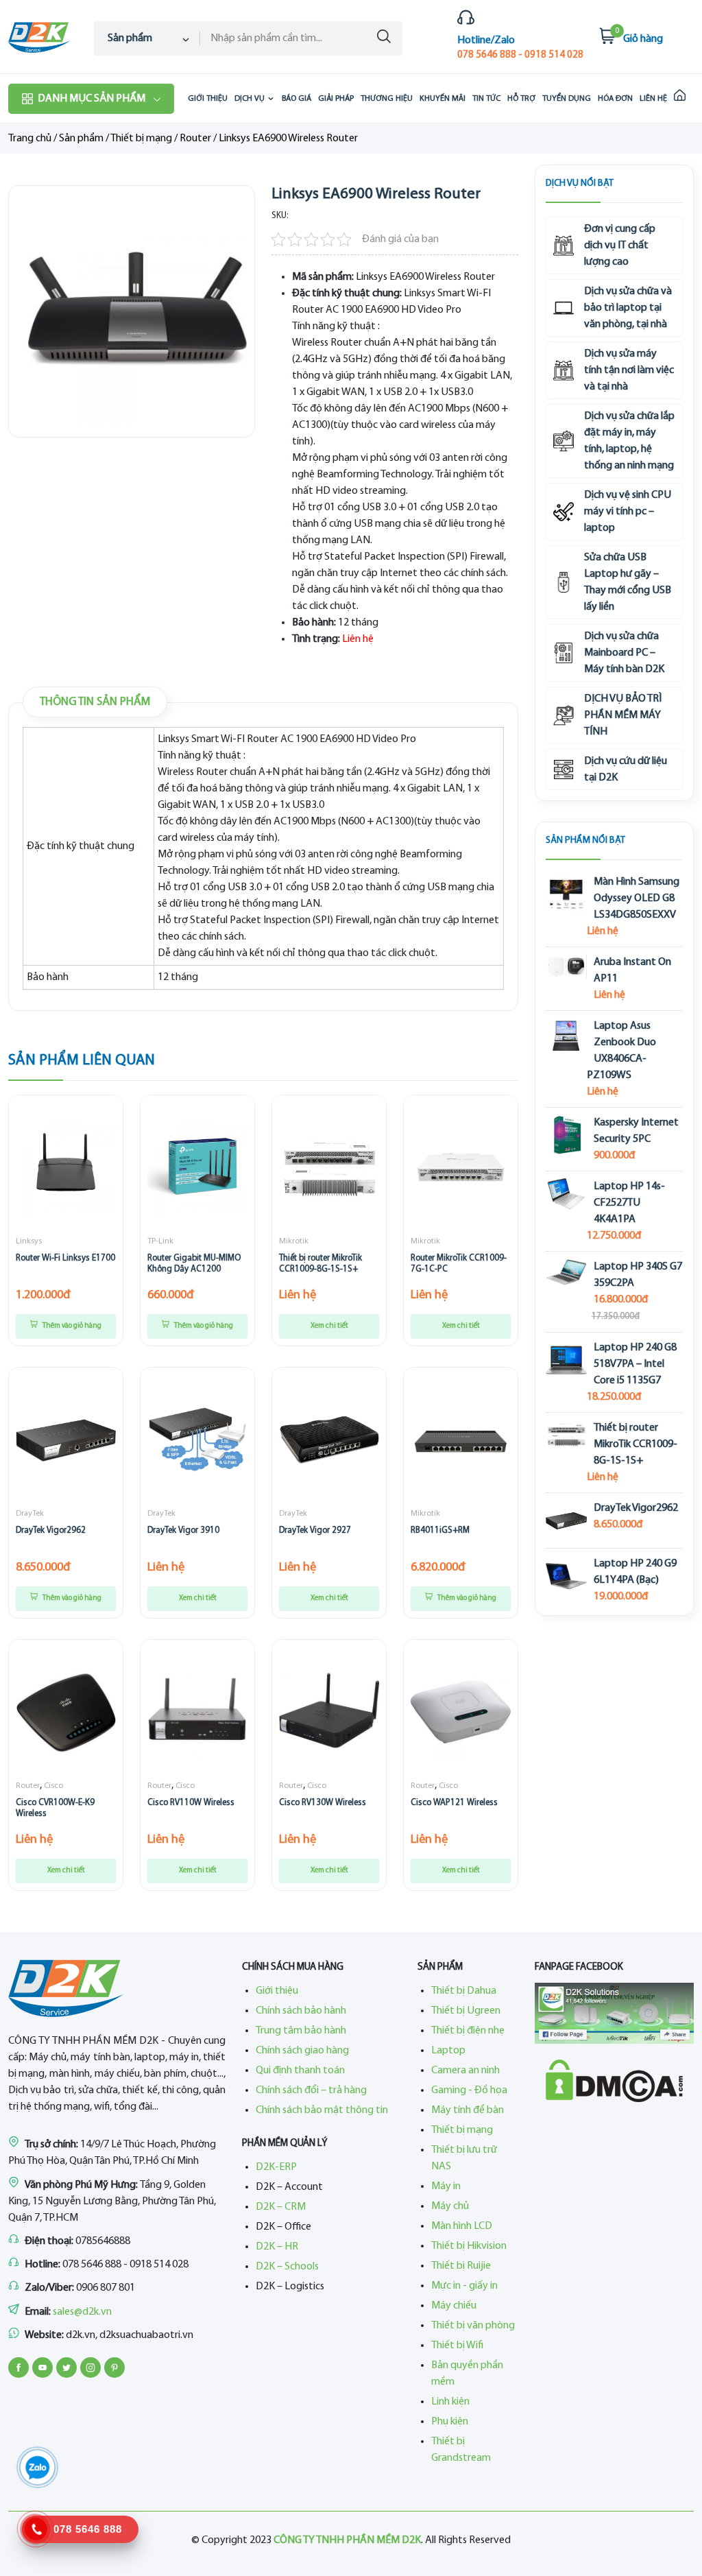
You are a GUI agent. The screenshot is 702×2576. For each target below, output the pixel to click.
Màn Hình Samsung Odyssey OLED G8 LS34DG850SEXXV (637, 898)
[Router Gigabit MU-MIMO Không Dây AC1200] (197, 1167)
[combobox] (147, 38)
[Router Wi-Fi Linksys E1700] (66, 1167)
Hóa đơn (615, 99)
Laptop (448, 2051)
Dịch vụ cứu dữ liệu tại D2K (626, 770)
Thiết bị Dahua (464, 1991)
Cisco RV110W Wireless (191, 1803)
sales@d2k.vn (82, 2312)
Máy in (446, 2186)
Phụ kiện (450, 2422)
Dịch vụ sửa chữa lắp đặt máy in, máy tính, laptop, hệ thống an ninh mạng (629, 441)
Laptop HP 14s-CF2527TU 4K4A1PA (629, 1203)
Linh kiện (450, 2402)
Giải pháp (336, 99)
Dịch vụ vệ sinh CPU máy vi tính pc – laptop (628, 512)
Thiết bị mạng (141, 139)
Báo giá (296, 99)
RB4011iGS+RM (440, 1530)
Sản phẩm (81, 139)
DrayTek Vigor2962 (51, 1530)
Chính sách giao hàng (302, 2051)
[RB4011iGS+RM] (461, 1440)
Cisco (53, 1786)
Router (195, 139)
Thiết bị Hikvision (469, 2246)
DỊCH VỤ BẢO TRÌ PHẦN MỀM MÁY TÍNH (623, 715)
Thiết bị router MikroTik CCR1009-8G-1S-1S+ (636, 1444)
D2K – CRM (281, 2207)
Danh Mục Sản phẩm (92, 99)
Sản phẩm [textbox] (130, 38)
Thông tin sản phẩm (95, 702)
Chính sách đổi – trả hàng (311, 2090)
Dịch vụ (250, 99)
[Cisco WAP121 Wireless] (461, 1712)
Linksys (29, 1241)
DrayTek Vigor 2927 (315, 1530)
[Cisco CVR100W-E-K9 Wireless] (66, 1712)
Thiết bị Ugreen (466, 2011)
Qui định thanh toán (300, 2071)
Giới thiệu (208, 99)
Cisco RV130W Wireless (323, 1803)
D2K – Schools (287, 2267)
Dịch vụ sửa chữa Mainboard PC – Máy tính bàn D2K (624, 653)
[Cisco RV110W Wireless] (197, 1712)
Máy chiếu (454, 2306)
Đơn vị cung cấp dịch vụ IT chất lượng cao (620, 246)
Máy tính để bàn (468, 2110)
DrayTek (30, 1514)
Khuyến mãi (443, 99)
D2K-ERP (276, 2167)
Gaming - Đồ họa (469, 2090)
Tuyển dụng (567, 99)
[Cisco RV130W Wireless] (329, 1712)
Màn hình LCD (462, 2226)
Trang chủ (30, 139)
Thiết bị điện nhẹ (468, 2031)
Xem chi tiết (329, 1326)
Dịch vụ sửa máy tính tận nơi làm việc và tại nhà (629, 370)
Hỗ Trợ (521, 99)
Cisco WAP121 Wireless (454, 1803)
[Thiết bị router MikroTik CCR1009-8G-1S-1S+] (329, 1167)
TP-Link (160, 1241)
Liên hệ (653, 99)
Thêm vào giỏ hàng (71, 1326)
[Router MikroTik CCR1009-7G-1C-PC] (461, 1167)
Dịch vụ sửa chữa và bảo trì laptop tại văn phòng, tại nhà (628, 308)
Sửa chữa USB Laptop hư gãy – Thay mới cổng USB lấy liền (628, 582)
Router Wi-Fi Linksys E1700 (65, 1258)
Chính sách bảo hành (301, 2011)
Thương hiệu (387, 99)
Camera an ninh (465, 2071)
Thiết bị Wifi (457, 2346)
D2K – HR (277, 2247)
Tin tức (486, 99)
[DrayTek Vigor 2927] (329, 1440)
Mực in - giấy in (464, 2286)
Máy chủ (450, 2206)
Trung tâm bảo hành (301, 2031)
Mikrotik (294, 1241)
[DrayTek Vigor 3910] (197, 1440)
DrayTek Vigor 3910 (183, 1530)
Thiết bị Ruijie (461, 2266)
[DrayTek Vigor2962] (66, 1440)
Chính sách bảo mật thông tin (322, 2110)
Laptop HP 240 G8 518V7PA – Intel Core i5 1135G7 (635, 1364)
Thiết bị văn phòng (473, 2326)
